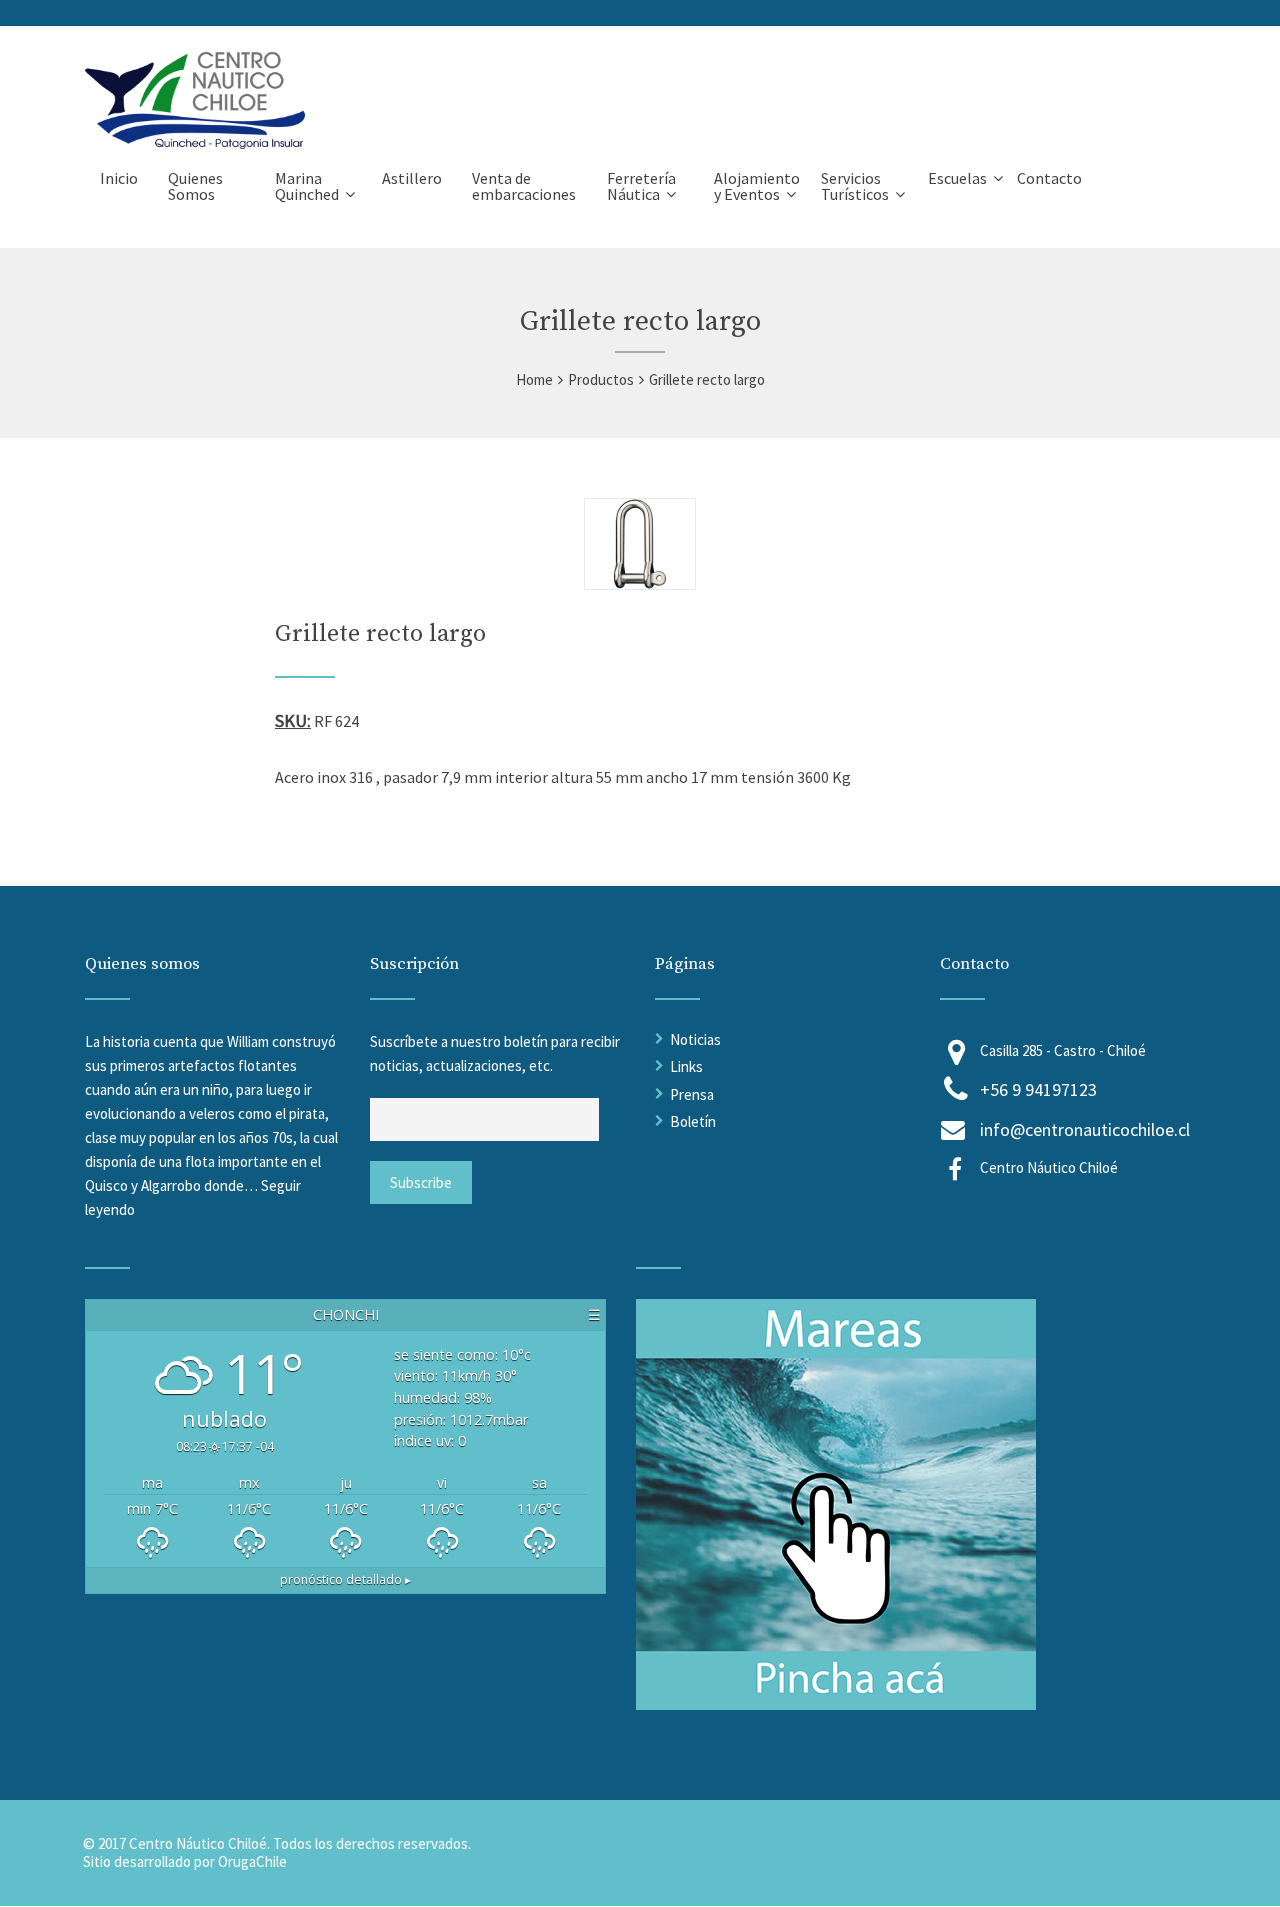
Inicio (119, 178)
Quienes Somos (195, 186)
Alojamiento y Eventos (757, 186)
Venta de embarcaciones (524, 186)
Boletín (693, 1121)
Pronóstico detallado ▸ (345, 1579)
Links (686, 1066)
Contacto (1049, 178)
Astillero (412, 178)
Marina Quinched (307, 186)
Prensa (692, 1094)
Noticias (695, 1039)
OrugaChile (252, 1861)
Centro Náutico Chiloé (1049, 1167)
